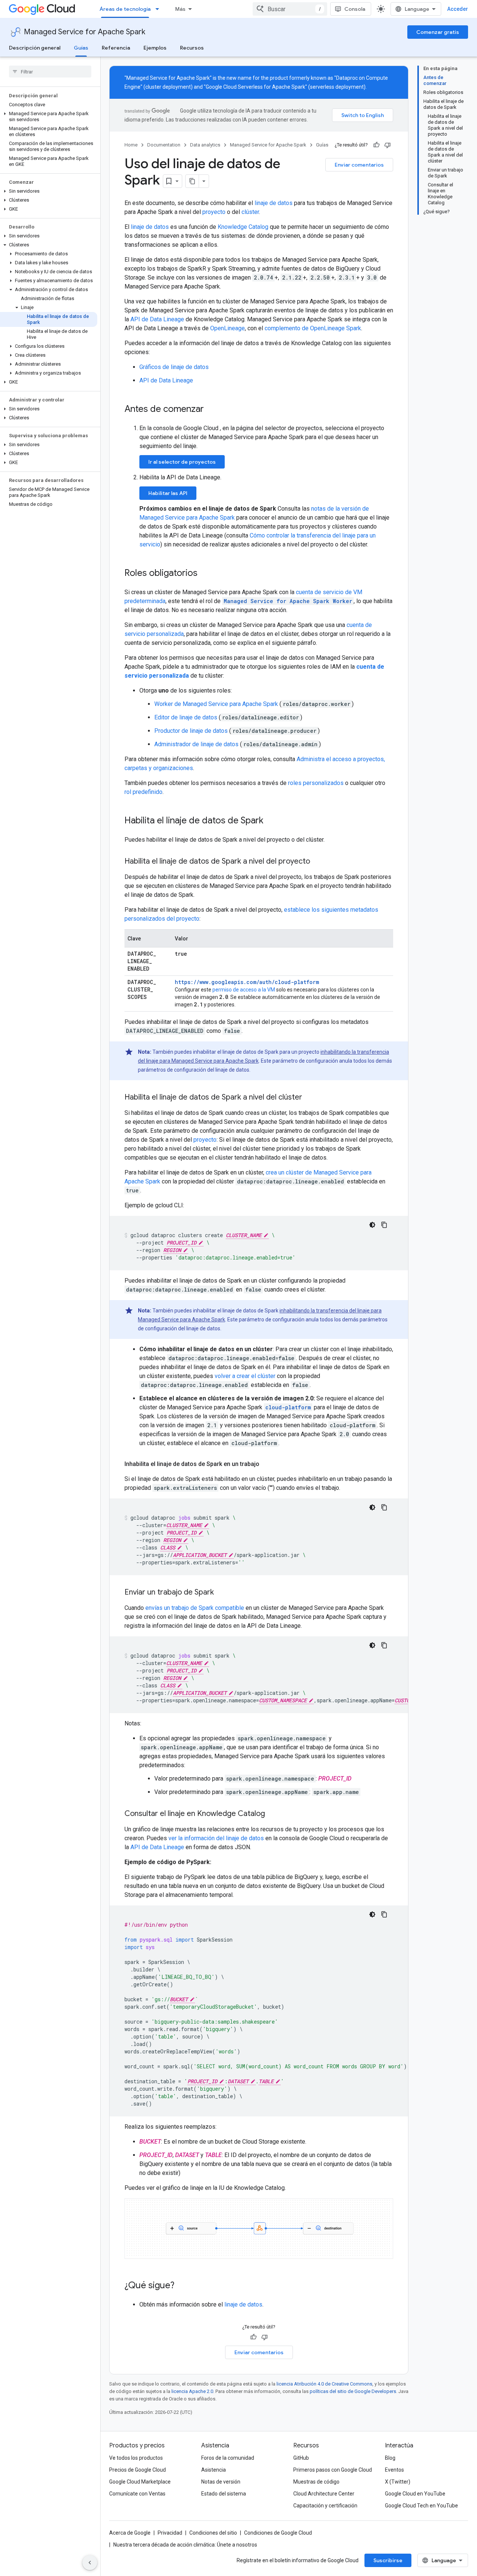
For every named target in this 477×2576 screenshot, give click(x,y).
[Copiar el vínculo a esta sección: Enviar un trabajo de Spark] (221, 1593)
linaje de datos (274, 203)
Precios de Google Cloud (138, 2470)
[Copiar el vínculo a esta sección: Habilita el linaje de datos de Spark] (271, 821)
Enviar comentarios (359, 165)
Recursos (192, 48)
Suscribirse (388, 2560)
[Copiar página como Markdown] (192, 181)
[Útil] (376, 145)
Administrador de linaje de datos (197, 744)
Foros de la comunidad (228, 2458)
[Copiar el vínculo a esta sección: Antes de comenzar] (211, 410)
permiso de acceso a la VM (244, 990)
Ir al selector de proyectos (182, 462)
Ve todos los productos (136, 2458)
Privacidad (170, 2533)
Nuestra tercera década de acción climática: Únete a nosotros (185, 2545)
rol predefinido (143, 792)
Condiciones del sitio (213, 2533)
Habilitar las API (168, 493)
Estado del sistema (224, 2494)
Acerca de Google (130, 2533)
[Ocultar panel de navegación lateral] (90, 2563)
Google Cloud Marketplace (140, 2482)
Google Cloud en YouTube (415, 2494)
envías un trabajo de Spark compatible (195, 1608)
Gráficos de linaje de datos (174, 367)
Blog (390, 2458)
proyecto (214, 212)
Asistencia (214, 2470)
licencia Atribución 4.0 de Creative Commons (324, 2384)
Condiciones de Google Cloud (278, 2533)
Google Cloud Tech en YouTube (421, 2506)
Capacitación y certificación (325, 2506)
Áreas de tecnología (125, 9)
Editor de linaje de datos (187, 717)
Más (180, 9)
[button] (49, 117)
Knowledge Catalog (243, 227)
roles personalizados (316, 783)
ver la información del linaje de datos (216, 1838)
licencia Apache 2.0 (192, 2391)
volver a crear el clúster (245, 1376)
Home (131, 145)
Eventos (394, 2470)
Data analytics (205, 145)
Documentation (164, 145)
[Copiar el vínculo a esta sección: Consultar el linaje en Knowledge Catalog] (272, 1814)
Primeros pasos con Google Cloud (333, 2470)
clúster (250, 212)
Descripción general (35, 48)
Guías (81, 48)
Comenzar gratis (438, 32)
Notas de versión (221, 2482)
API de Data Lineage (157, 319)
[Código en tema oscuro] (372, 1225)
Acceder (458, 9)
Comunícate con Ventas (137, 2494)
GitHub (301, 2458)
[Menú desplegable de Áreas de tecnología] (159, 9)
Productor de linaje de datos (192, 731)
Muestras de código (316, 2482)
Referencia (116, 48)
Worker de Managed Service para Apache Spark (217, 704)
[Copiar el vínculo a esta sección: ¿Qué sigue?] (182, 2286)
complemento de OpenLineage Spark (313, 328)
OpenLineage (228, 328)
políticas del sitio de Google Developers (353, 2391)
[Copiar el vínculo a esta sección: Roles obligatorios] (205, 574)
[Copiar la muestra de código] (384, 1225)
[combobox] (290, 9)
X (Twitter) (398, 2482)
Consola (355, 9)
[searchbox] (50, 72)
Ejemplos (155, 48)
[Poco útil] (388, 145)
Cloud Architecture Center (324, 2494)
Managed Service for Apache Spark (85, 32)
